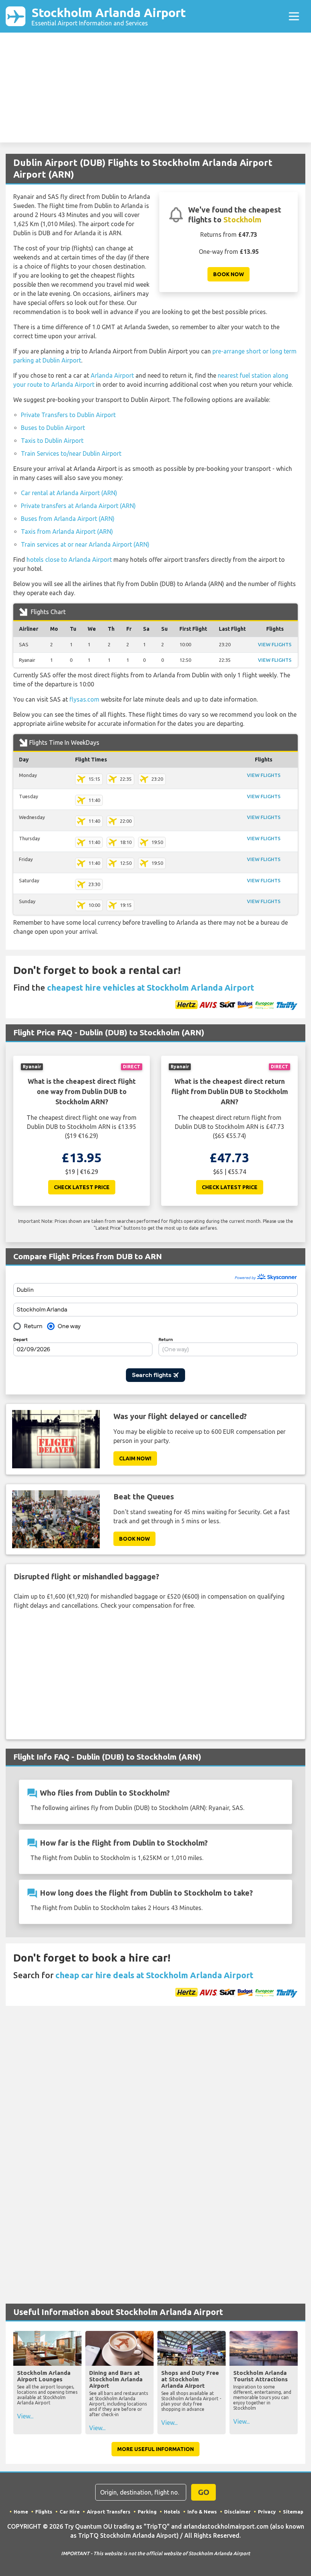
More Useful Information (155, 2449)
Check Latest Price (82, 1187)
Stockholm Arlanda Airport (109, 16)
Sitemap (293, 2512)
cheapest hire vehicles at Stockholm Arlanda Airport (151, 987)
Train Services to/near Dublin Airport (71, 453)
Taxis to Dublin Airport (52, 441)
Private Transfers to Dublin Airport (68, 415)
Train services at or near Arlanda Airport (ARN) (85, 544)
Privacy (267, 2512)
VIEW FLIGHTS (275, 644)
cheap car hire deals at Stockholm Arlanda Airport (154, 1975)
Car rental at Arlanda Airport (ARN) (69, 493)
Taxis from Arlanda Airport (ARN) (67, 531)
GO (204, 2492)
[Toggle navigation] (294, 16)
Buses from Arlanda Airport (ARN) (68, 519)
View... (25, 2416)
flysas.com (84, 699)
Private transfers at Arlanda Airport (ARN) (78, 506)
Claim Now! (135, 1458)
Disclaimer (237, 2512)
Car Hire (70, 2512)
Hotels (172, 2512)
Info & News (202, 2512)
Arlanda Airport (112, 375)
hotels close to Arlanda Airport (69, 560)
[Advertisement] (155, 89)
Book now (229, 274)
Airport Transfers (109, 2512)
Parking (147, 2512)
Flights (44, 2512)
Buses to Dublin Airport (53, 428)
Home (21, 2512)
